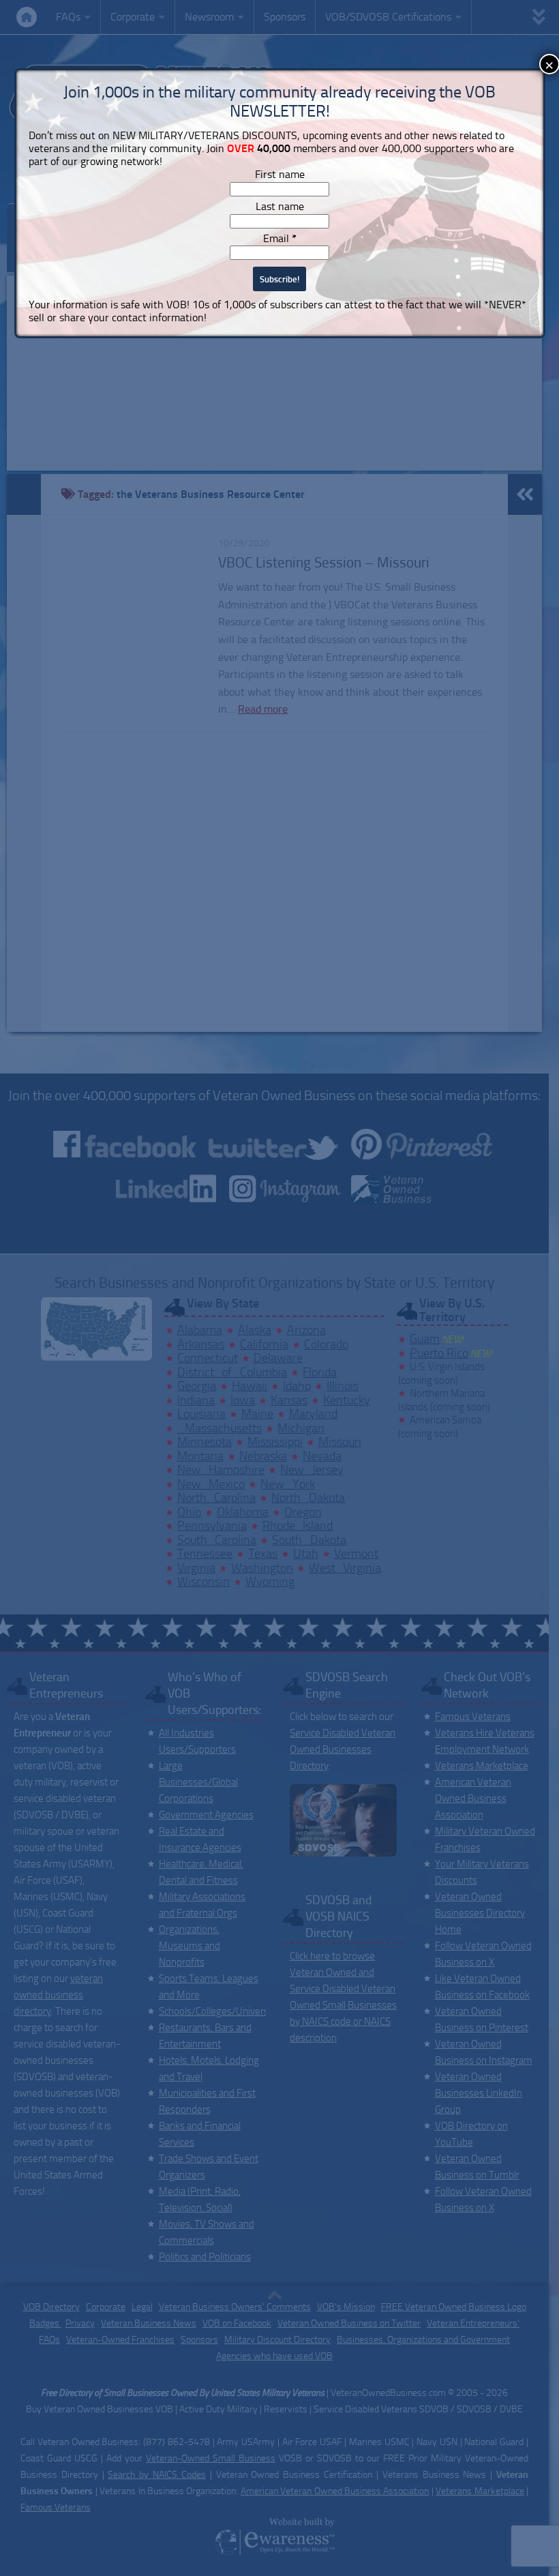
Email (280, 238)
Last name (280, 206)
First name (280, 174)
